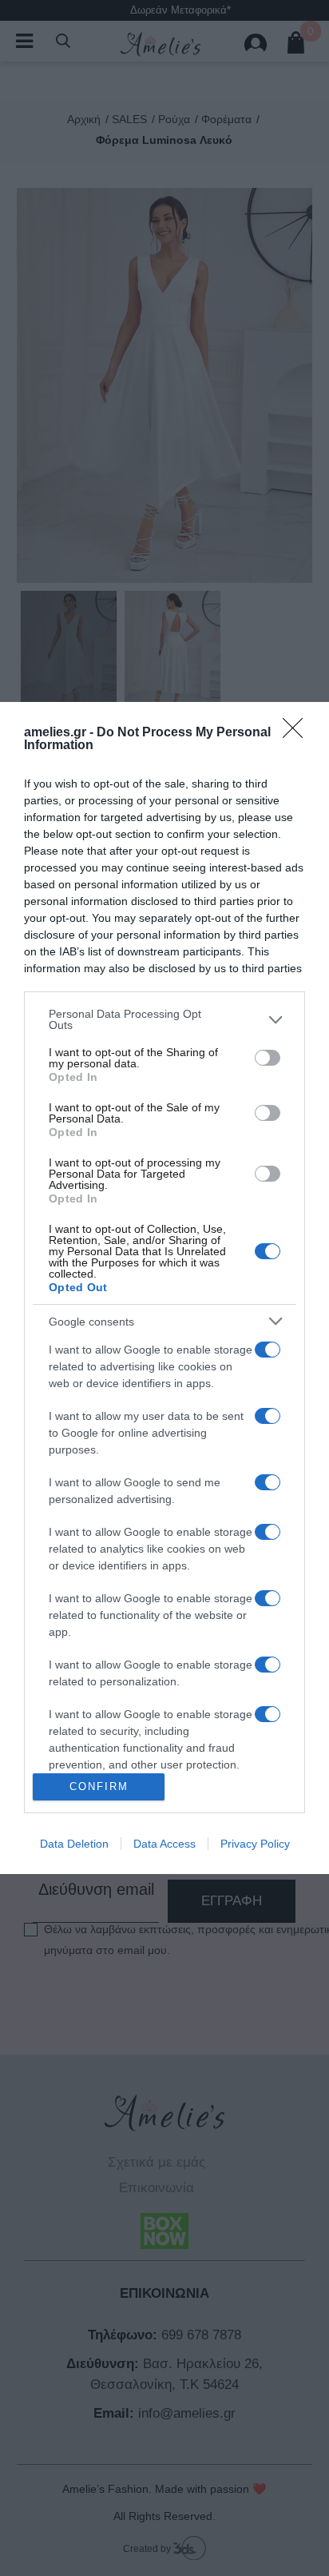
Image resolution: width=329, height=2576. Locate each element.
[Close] (298, 733)
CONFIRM (99, 1786)
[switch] (268, 1058)
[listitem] (164, 1019)
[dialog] (164, 1288)
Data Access (164, 1844)
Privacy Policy (255, 1844)
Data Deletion (74, 1844)
